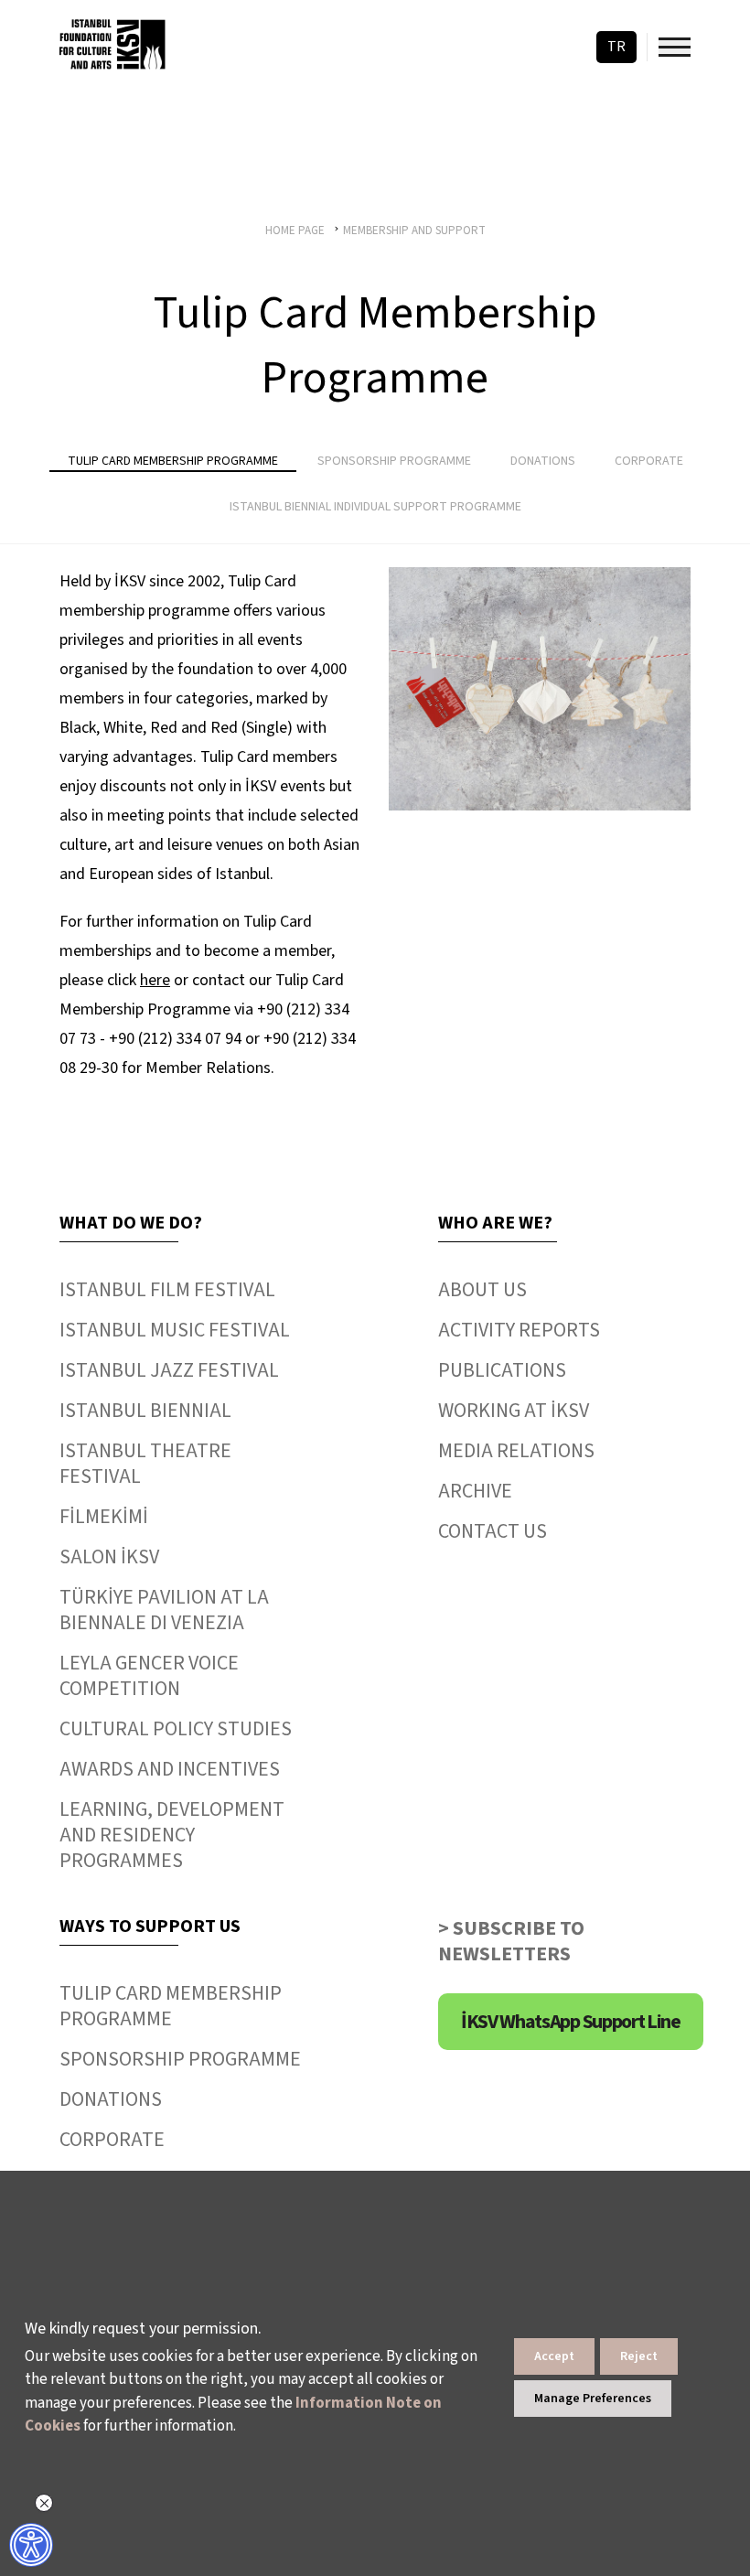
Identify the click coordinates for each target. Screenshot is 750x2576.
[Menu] (675, 47)
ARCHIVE (475, 1491)
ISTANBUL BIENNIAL (145, 1411)
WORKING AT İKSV (514, 1411)
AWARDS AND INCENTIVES (170, 1769)
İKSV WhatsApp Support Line (571, 2022)
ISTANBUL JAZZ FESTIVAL (169, 1370)
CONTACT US (493, 1531)
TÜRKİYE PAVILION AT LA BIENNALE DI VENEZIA (164, 1610)
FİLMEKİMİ (104, 1517)
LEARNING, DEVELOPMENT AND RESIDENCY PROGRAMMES (172, 1835)
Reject (639, 2356)
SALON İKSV (109, 1557)
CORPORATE (112, 2140)
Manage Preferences (593, 2399)
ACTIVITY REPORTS (519, 1330)
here (155, 980)
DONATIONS (111, 2099)
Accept (554, 2356)
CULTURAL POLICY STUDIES (176, 1729)
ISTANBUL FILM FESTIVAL (167, 1290)
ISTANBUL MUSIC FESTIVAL (175, 1330)
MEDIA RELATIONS (516, 1451)
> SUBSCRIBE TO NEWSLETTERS (511, 1941)
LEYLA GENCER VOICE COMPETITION (149, 1676)
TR (616, 47)
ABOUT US (482, 1290)
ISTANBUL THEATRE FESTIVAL (145, 1464)
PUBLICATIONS (502, 1370)
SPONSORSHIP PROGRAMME (180, 2059)
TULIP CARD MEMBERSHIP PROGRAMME (171, 2006)
